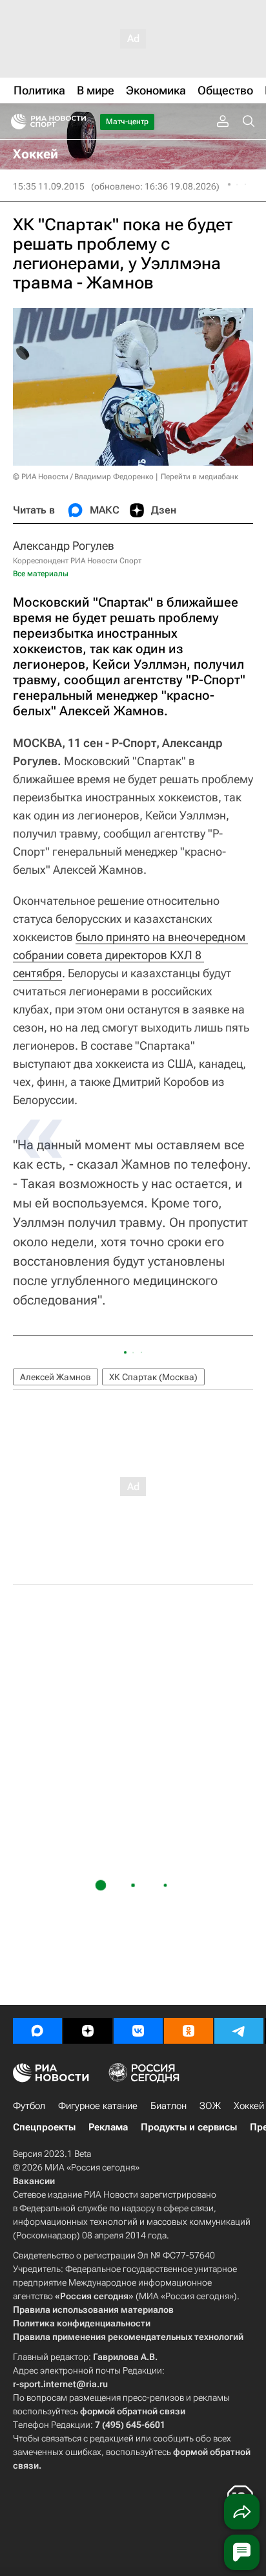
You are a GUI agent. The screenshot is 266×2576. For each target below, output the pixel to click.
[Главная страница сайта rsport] (77, 122)
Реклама (108, 2127)
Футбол (29, 2106)
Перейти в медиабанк (200, 477)
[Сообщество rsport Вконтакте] (138, 2031)
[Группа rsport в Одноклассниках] (189, 2031)
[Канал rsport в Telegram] (239, 2031)
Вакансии (34, 2181)
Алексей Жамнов (56, 1377)
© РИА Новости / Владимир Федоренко (83, 477)
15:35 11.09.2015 (49, 186)
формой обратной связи (133, 2411)
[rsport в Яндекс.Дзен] (88, 2031)
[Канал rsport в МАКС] (37, 2031)
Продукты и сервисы (189, 2127)
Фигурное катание (98, 2106)
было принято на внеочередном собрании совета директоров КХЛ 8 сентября (130, 955)
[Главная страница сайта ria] (15, 122)
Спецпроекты (44, 2127)
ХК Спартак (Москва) (153, 1377)
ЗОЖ (210, 2106)
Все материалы (41, 574)
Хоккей (249, 2106)
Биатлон (169, 2106)
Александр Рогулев (64, 546)
